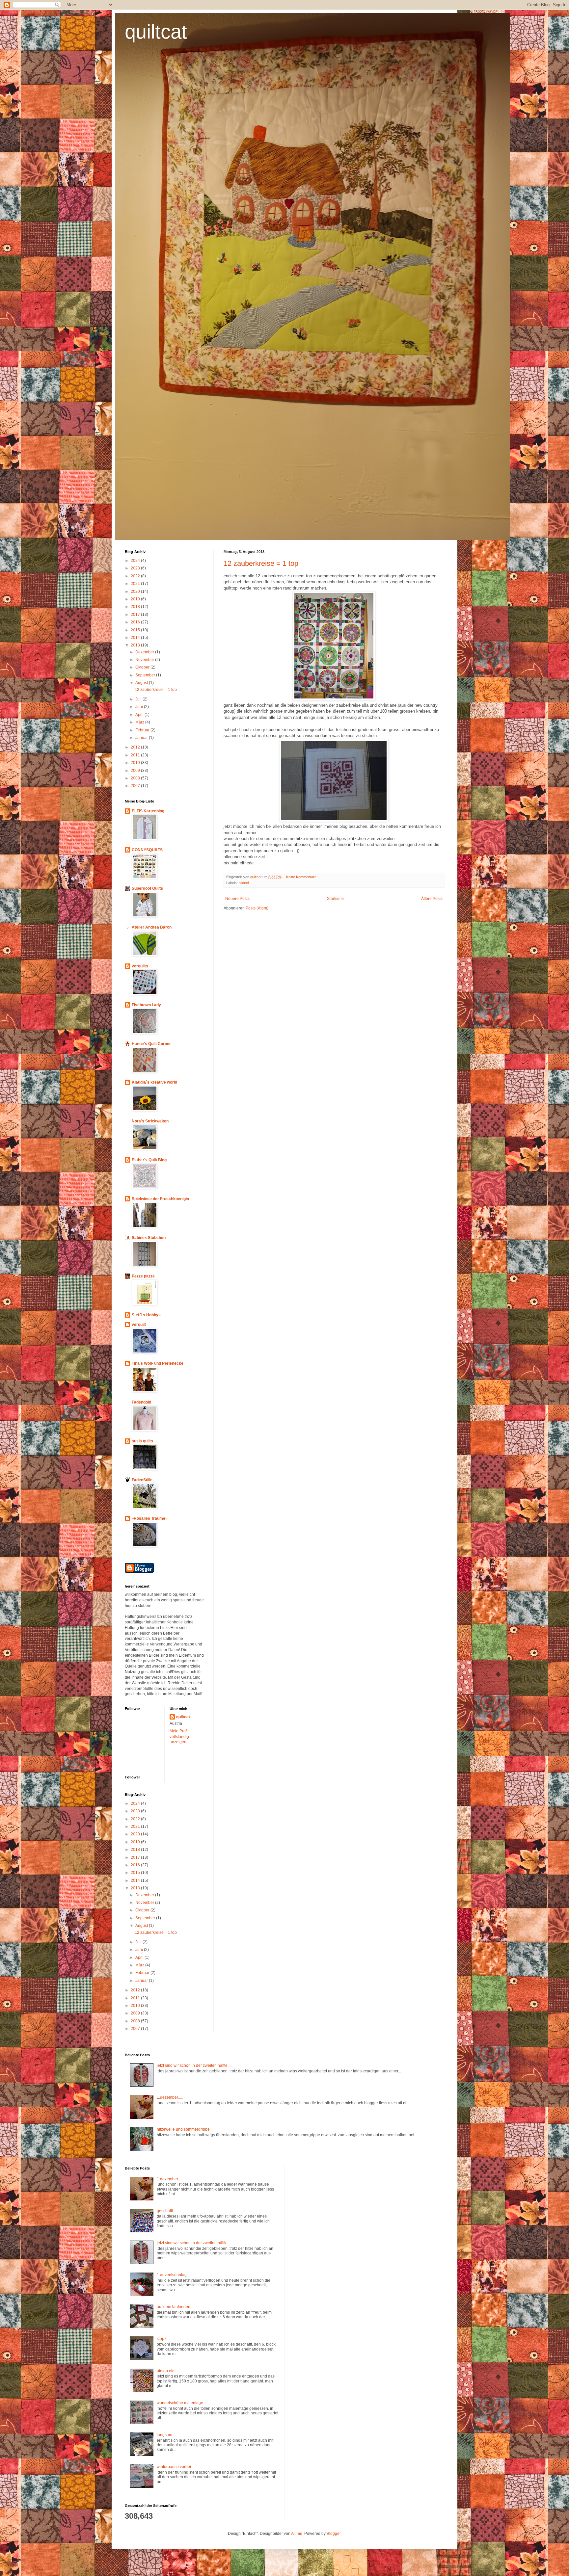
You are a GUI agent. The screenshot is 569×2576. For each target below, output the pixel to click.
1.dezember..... (170, 2097)
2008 (136, 778)
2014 (136, 638)
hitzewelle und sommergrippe (183, 2129)
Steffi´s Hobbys (146, 1315)
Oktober (143, 667)
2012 (136, 747)
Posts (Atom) (257, 908)
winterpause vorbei (174, 2467)
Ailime (297, 2534)
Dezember (145, 652)
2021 (136, 584)
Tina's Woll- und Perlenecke (158, 1363)
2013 (136, 645)
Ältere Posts (432, 899)
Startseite (335, 899)
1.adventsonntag (172, 2275)
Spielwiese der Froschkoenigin (160, 1199)
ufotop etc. (166, 2371)
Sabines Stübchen (149, 1238)
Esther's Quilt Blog (149, 1160)
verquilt (139, 1325)
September (146, 675)
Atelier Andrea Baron (152, 927)
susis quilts (142, 1441)
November (145, 660)
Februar (143, 730)
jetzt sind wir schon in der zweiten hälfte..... (195, 2065)
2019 (136, 599)
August (142, 683)
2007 (136, 786)
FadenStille (142, 1480)
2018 (136, 607)
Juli (139, 699)
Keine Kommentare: (302, 877)
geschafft (165, 2211)
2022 (136, 576)
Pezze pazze (143, 1276)
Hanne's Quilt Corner (151, 1044)
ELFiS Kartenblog (148, 811)
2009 (136, 771)
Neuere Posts (237, 899)
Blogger (334, 2534)
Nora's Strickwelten (150, 1121)
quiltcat (156, 32)
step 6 (162, 2339)
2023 (136, 568)
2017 (136, 615)
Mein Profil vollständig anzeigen (179, 1737)
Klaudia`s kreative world (154, 1082)
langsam (164, 2435)
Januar (142, 738)
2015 (136, 630)
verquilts (140, 966)
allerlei (244, 883)
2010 (136, 763)
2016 (136, 622)
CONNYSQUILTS (147, 850)
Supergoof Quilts (147, 888)
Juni (140, 707)
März (140, 722)
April (140, 715)
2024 (136, 561)
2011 (136, 755)
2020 (136, 591)
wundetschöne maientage (180, 2403)
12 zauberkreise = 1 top (261, 563)
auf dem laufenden (174, 2307)
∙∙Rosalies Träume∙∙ (149, 1518)
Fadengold (141, 1402)
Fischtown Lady (146, 1005)
